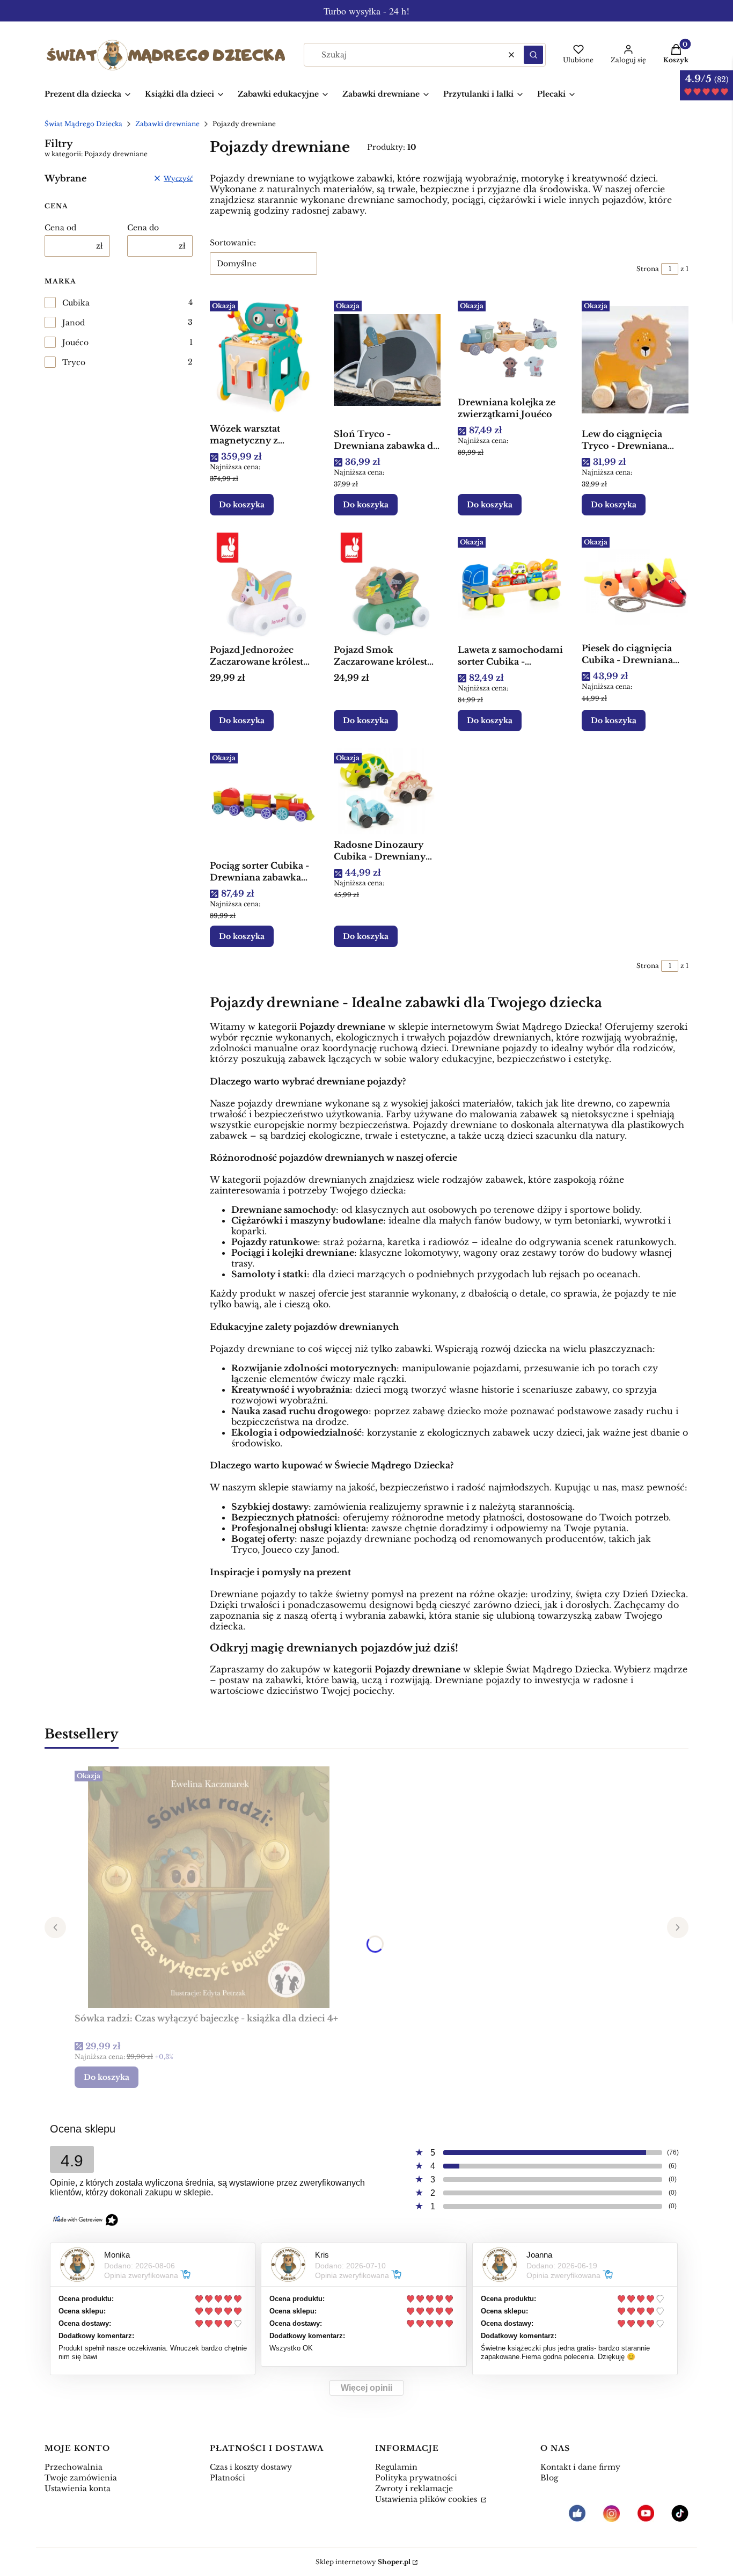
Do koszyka (242, 505)
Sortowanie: (233, 243)
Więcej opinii (366, 2388)
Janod (74, 323)
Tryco (74, 362)
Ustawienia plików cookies (427, 2499)
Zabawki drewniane (167, 124)
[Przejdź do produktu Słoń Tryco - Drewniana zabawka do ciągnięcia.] (387, 360)
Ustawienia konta (78, 2488)
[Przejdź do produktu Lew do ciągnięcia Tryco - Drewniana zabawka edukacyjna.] (635, 360)
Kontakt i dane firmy (580, 2467)
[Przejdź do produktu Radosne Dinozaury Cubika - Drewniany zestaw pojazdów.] (387, 791)
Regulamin (396, 2467)
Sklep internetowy (363, 2562)
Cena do (143, 228)
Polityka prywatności (416, 2478)
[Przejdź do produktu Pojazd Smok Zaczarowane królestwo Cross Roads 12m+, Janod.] (387, 586)
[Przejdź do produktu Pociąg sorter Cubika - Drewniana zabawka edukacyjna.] (263, 802)
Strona (648, 269)
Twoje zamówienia (81, 2478)
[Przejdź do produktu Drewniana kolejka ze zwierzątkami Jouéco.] (511, 344)
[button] (533, 55)
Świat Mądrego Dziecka (83, 124)
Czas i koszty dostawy (251, 2467)
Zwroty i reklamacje (414, 2488)
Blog (549, 2478)
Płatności (228, 2478)
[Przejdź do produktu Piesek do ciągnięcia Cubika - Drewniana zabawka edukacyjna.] (635, 585)
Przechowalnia (74, 2467)
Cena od (60, 228)
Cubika (76, 303)
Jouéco (75, 343)
